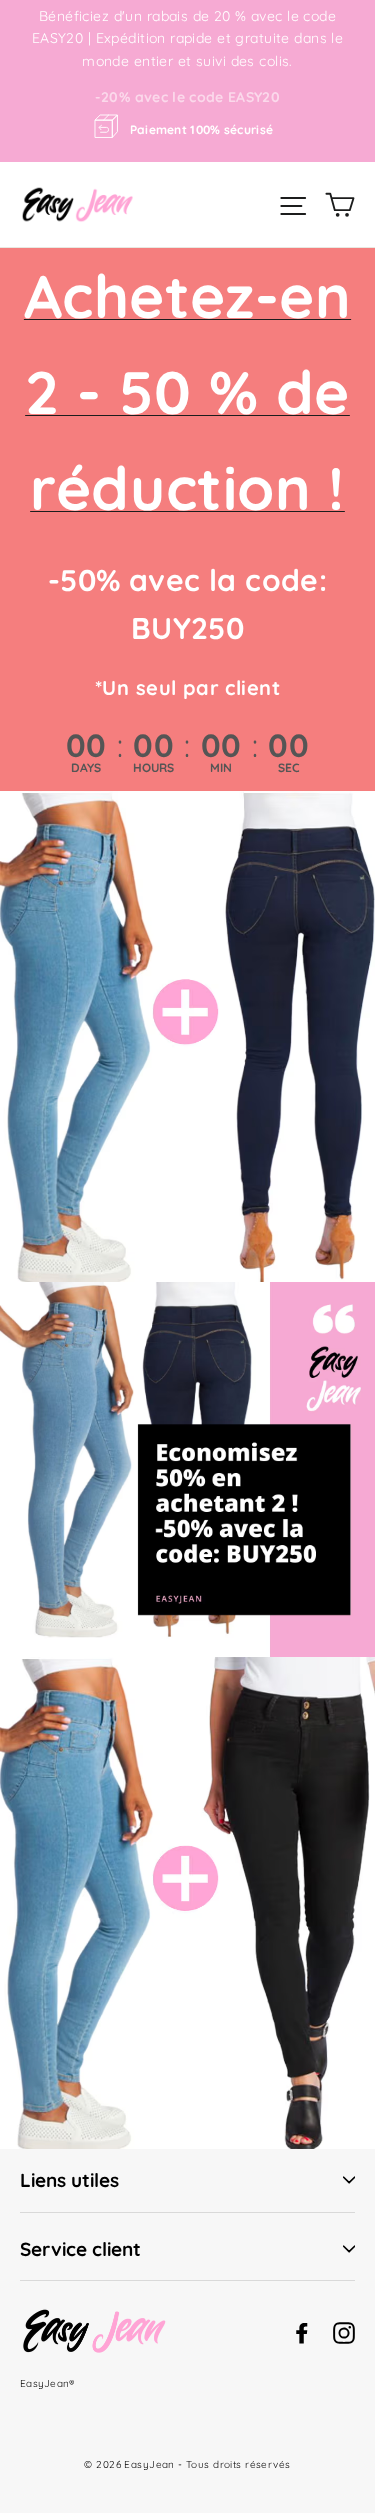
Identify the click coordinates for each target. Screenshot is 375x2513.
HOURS (153, 768)
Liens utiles (69, 2180)
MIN (221, 768)
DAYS (86, 768)
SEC (289, 768)
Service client (80, 2249)
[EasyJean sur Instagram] (344, 2331)
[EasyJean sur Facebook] (302, 2331)
